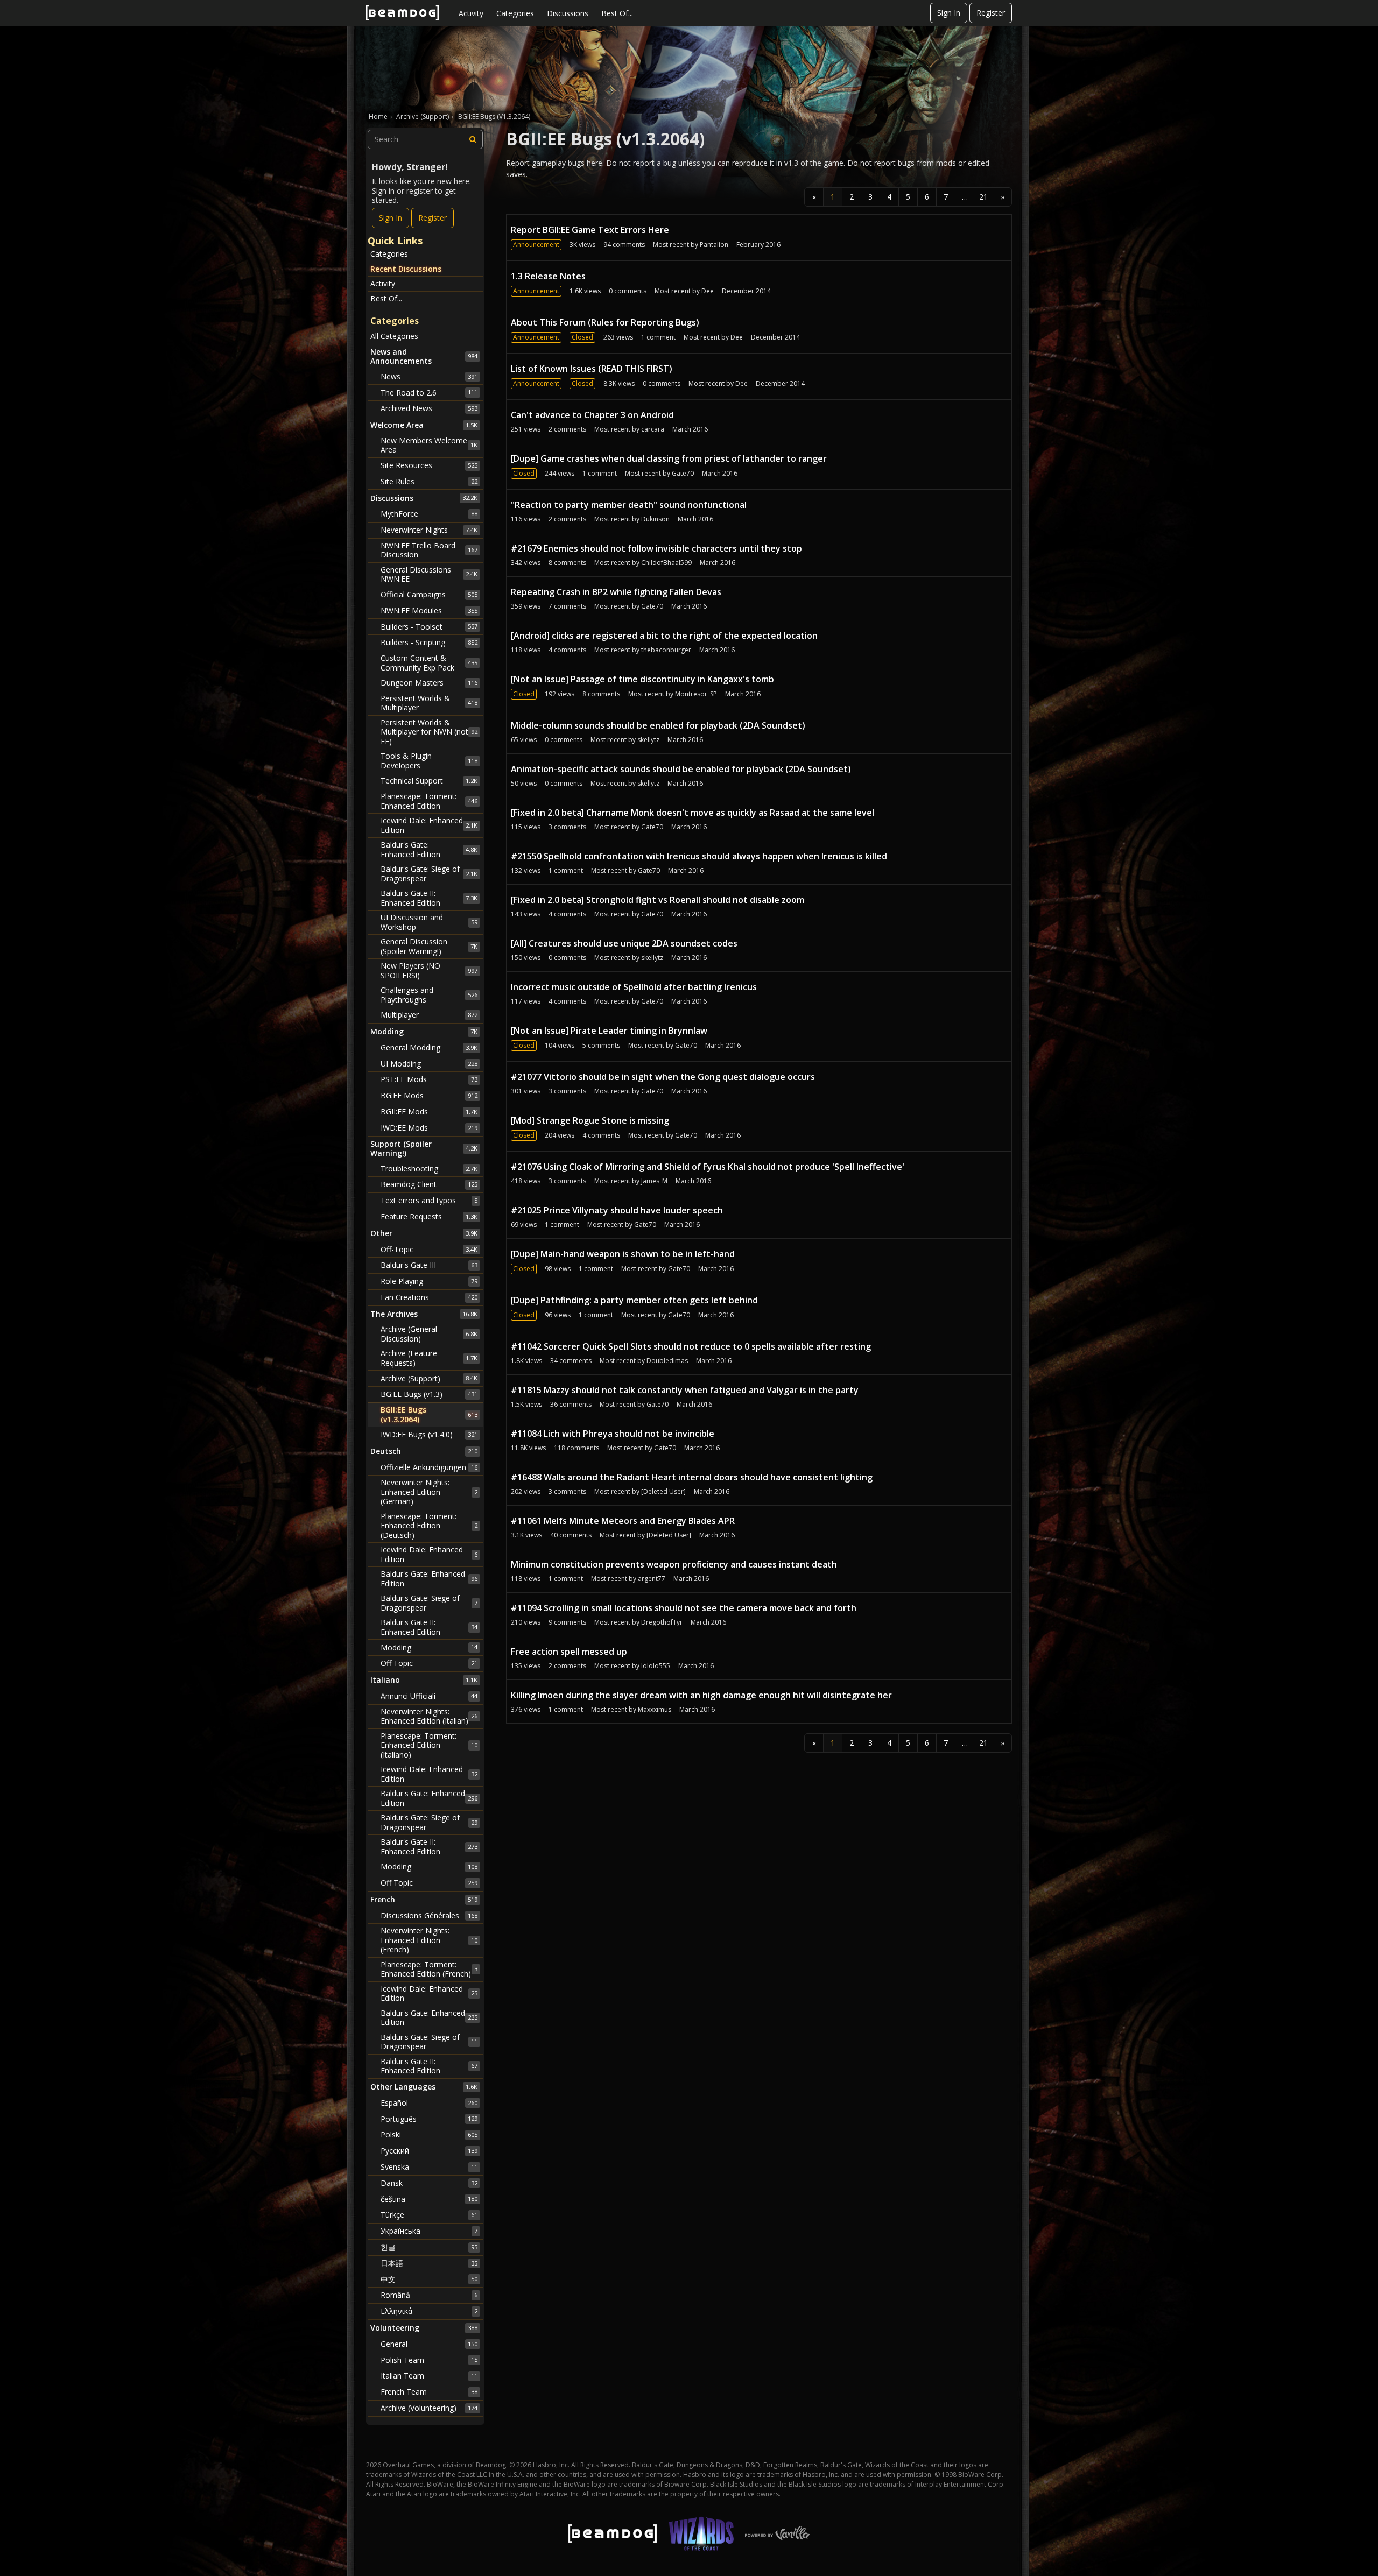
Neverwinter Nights (429, 530)
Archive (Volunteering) (429, 2408)
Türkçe (429, 2215)
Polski (429, 2134)
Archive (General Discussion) (429, 1334)
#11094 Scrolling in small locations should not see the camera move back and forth (684, 1608)
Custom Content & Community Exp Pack (429, 663)
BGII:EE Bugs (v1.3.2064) (429, 1414)
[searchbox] (425, 139)
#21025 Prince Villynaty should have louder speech (617, 1210)
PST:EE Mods (429, 1079)
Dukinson (655, 519)
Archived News (429, 408)
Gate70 (683, 473)
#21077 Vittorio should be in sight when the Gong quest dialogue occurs (663, 1077)
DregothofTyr (662, 1622)
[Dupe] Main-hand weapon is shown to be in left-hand (623, 1254)
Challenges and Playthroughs (429, 995)
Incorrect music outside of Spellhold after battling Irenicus (634, 987)
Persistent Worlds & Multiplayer (429, 703)
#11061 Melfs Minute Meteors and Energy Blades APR (623, 1521)
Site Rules (429, 481)
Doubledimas (667, 1361)
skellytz (648, 740)
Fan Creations (429, 1297)
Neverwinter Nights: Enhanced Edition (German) (429, 1492)
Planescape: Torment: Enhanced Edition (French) (429, 1969)
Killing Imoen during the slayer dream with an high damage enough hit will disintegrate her (701, 1695)
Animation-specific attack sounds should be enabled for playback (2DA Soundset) (681, 769)
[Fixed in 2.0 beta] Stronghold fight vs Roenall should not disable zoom (658, 900)
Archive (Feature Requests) (429, 1358)
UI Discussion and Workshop (429, 922)
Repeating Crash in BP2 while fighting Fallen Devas (616, 592)
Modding (429, 1647)
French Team (429, 2392)
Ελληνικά (429, 2311)
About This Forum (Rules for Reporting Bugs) (605, 322)
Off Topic (429, 1663)
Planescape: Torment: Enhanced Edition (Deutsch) (429, 1526)
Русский (429, 2151)
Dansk (429, 2183)
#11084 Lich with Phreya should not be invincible (613, 1434)
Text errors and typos (429, 1200)
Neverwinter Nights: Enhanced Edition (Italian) (429, 1716)
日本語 (429, 2263)
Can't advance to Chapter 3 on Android (592, 415)
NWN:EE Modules (429, 611)
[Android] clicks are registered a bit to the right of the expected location (664, 636)
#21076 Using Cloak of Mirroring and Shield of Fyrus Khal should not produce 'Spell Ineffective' (708, 1167)
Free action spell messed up (569, 1652)
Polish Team (429, 2360)
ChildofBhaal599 (666, 563)
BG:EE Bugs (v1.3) (429, 1394)
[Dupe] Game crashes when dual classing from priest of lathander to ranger (669, 458)
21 (983, 197)
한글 (429, 2247)
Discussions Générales (429, 1915)
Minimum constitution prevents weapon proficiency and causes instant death (674, 1564)
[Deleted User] (663, 1491)
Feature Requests (429, 1216)
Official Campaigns (429, 594)
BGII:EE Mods (429, 1111)
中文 (429, 2279)
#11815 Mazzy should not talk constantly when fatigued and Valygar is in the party (685, 1390)
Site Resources (429, 465)
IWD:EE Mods (429, 1128)
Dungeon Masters (429, 683)
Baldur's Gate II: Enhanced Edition (429, 898)
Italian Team (429, 2376)
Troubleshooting (429, 1169)
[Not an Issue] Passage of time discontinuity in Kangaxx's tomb (642, 679)
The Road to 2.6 (429, 393)
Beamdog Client (429, 1184)
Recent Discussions (406, 269)
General (429, 2344)
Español (429, 2103)
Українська (429, 2231)
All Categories (394, 336)
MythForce (429, 514)
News (429, 376)
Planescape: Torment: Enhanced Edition (429, 801)
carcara (653, 429)
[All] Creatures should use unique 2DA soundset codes (624, 943)
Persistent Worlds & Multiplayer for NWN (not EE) (429, 732)
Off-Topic (429, 1249)
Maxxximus (655, 1709)
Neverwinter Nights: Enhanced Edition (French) (429, 1940)
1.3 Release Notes (548, 276)
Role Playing (429, 1281)
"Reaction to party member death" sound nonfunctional (629, 505)
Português (429, 2119)
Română (429, 2295)
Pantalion (714, 245)
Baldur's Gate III (429, 1265)
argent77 (652, 1579)
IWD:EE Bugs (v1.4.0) (429, 1434)
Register (991, 13)
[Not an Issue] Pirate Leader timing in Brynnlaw (609, 1031)
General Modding (429, 1047)
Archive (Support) (429, 1378)
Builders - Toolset (429, 627)
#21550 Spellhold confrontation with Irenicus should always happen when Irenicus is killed (699, 856)
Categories (515, 13)
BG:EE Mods (429, 1095)
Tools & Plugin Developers (429, 761)
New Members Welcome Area (429, 445)
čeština (429, 2199)
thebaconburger (666, 650)
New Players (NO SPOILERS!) (429, 971)
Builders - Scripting (429, 642)
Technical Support (429, 781)
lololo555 (656, 1666)
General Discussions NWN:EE (429, 574)
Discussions (568, 13)
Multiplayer (429, 1015)
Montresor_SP (696, 694)
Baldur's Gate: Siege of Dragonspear (429, 874)
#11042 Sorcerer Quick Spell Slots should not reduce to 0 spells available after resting (691, 1346)
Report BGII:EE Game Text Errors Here (590, 230)
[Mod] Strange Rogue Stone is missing (590, 1120)
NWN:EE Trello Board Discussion (429, 550)
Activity (471, 13)
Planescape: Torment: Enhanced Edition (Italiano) (429, 1745)
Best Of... (617, 13)
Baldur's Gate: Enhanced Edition (429, 849)
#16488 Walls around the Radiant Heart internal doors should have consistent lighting (692, 1477)
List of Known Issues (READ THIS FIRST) (592, 369)
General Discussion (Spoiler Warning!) (429, 946)
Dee (708, 291)
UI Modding (429, 1064)
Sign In (949, 13)
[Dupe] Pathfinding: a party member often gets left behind (634, 1300)
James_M (654, 1181)
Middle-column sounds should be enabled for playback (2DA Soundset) (658, 725)
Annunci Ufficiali (429, 1696)
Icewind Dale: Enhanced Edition (429, 825)
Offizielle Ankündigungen (429, 1467)
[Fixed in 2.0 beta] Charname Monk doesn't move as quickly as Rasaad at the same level (692, 813)
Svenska (429, 2167)
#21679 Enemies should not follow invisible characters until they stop (656, 548)
